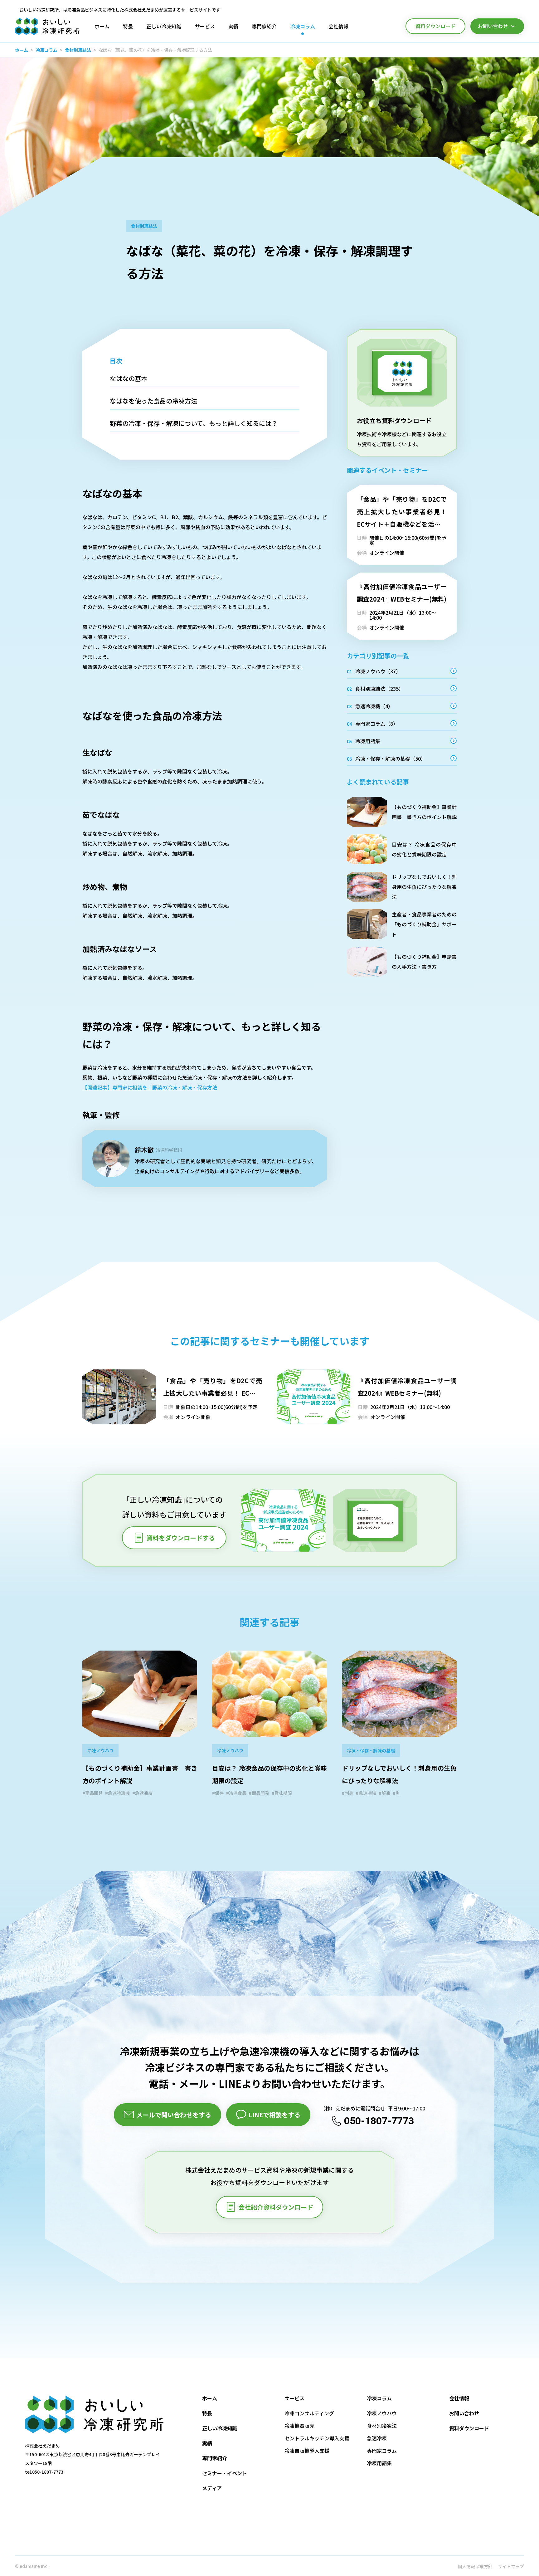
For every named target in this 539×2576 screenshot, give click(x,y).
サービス (294, 2398)
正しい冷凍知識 (220, 2428)
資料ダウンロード (469, 2428)
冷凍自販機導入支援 (307, 2451)
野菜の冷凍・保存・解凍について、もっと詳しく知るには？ (194, 423)
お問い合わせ (464, 2413)
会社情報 (459, 2398)
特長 (207, 2413)
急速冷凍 (377, 2438)
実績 (207, 2443)
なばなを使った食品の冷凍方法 (153, 401)
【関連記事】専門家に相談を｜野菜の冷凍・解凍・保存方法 (150, 1087)
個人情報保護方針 (475, 2566)
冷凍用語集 (379, 2463)
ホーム (22, 50)
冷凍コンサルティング (309, 2413)
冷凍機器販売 (299, 2426)
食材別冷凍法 (382, 2426)
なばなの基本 (129, 378)
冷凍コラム (46, 50)
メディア (212, 2488)
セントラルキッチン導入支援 (317, 2438)
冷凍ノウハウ (382, 2413)
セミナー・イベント (225, 2473)
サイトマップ (511, 2566)
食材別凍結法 (78, 50)
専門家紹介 (215, 2458)
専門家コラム (382, 2451)
